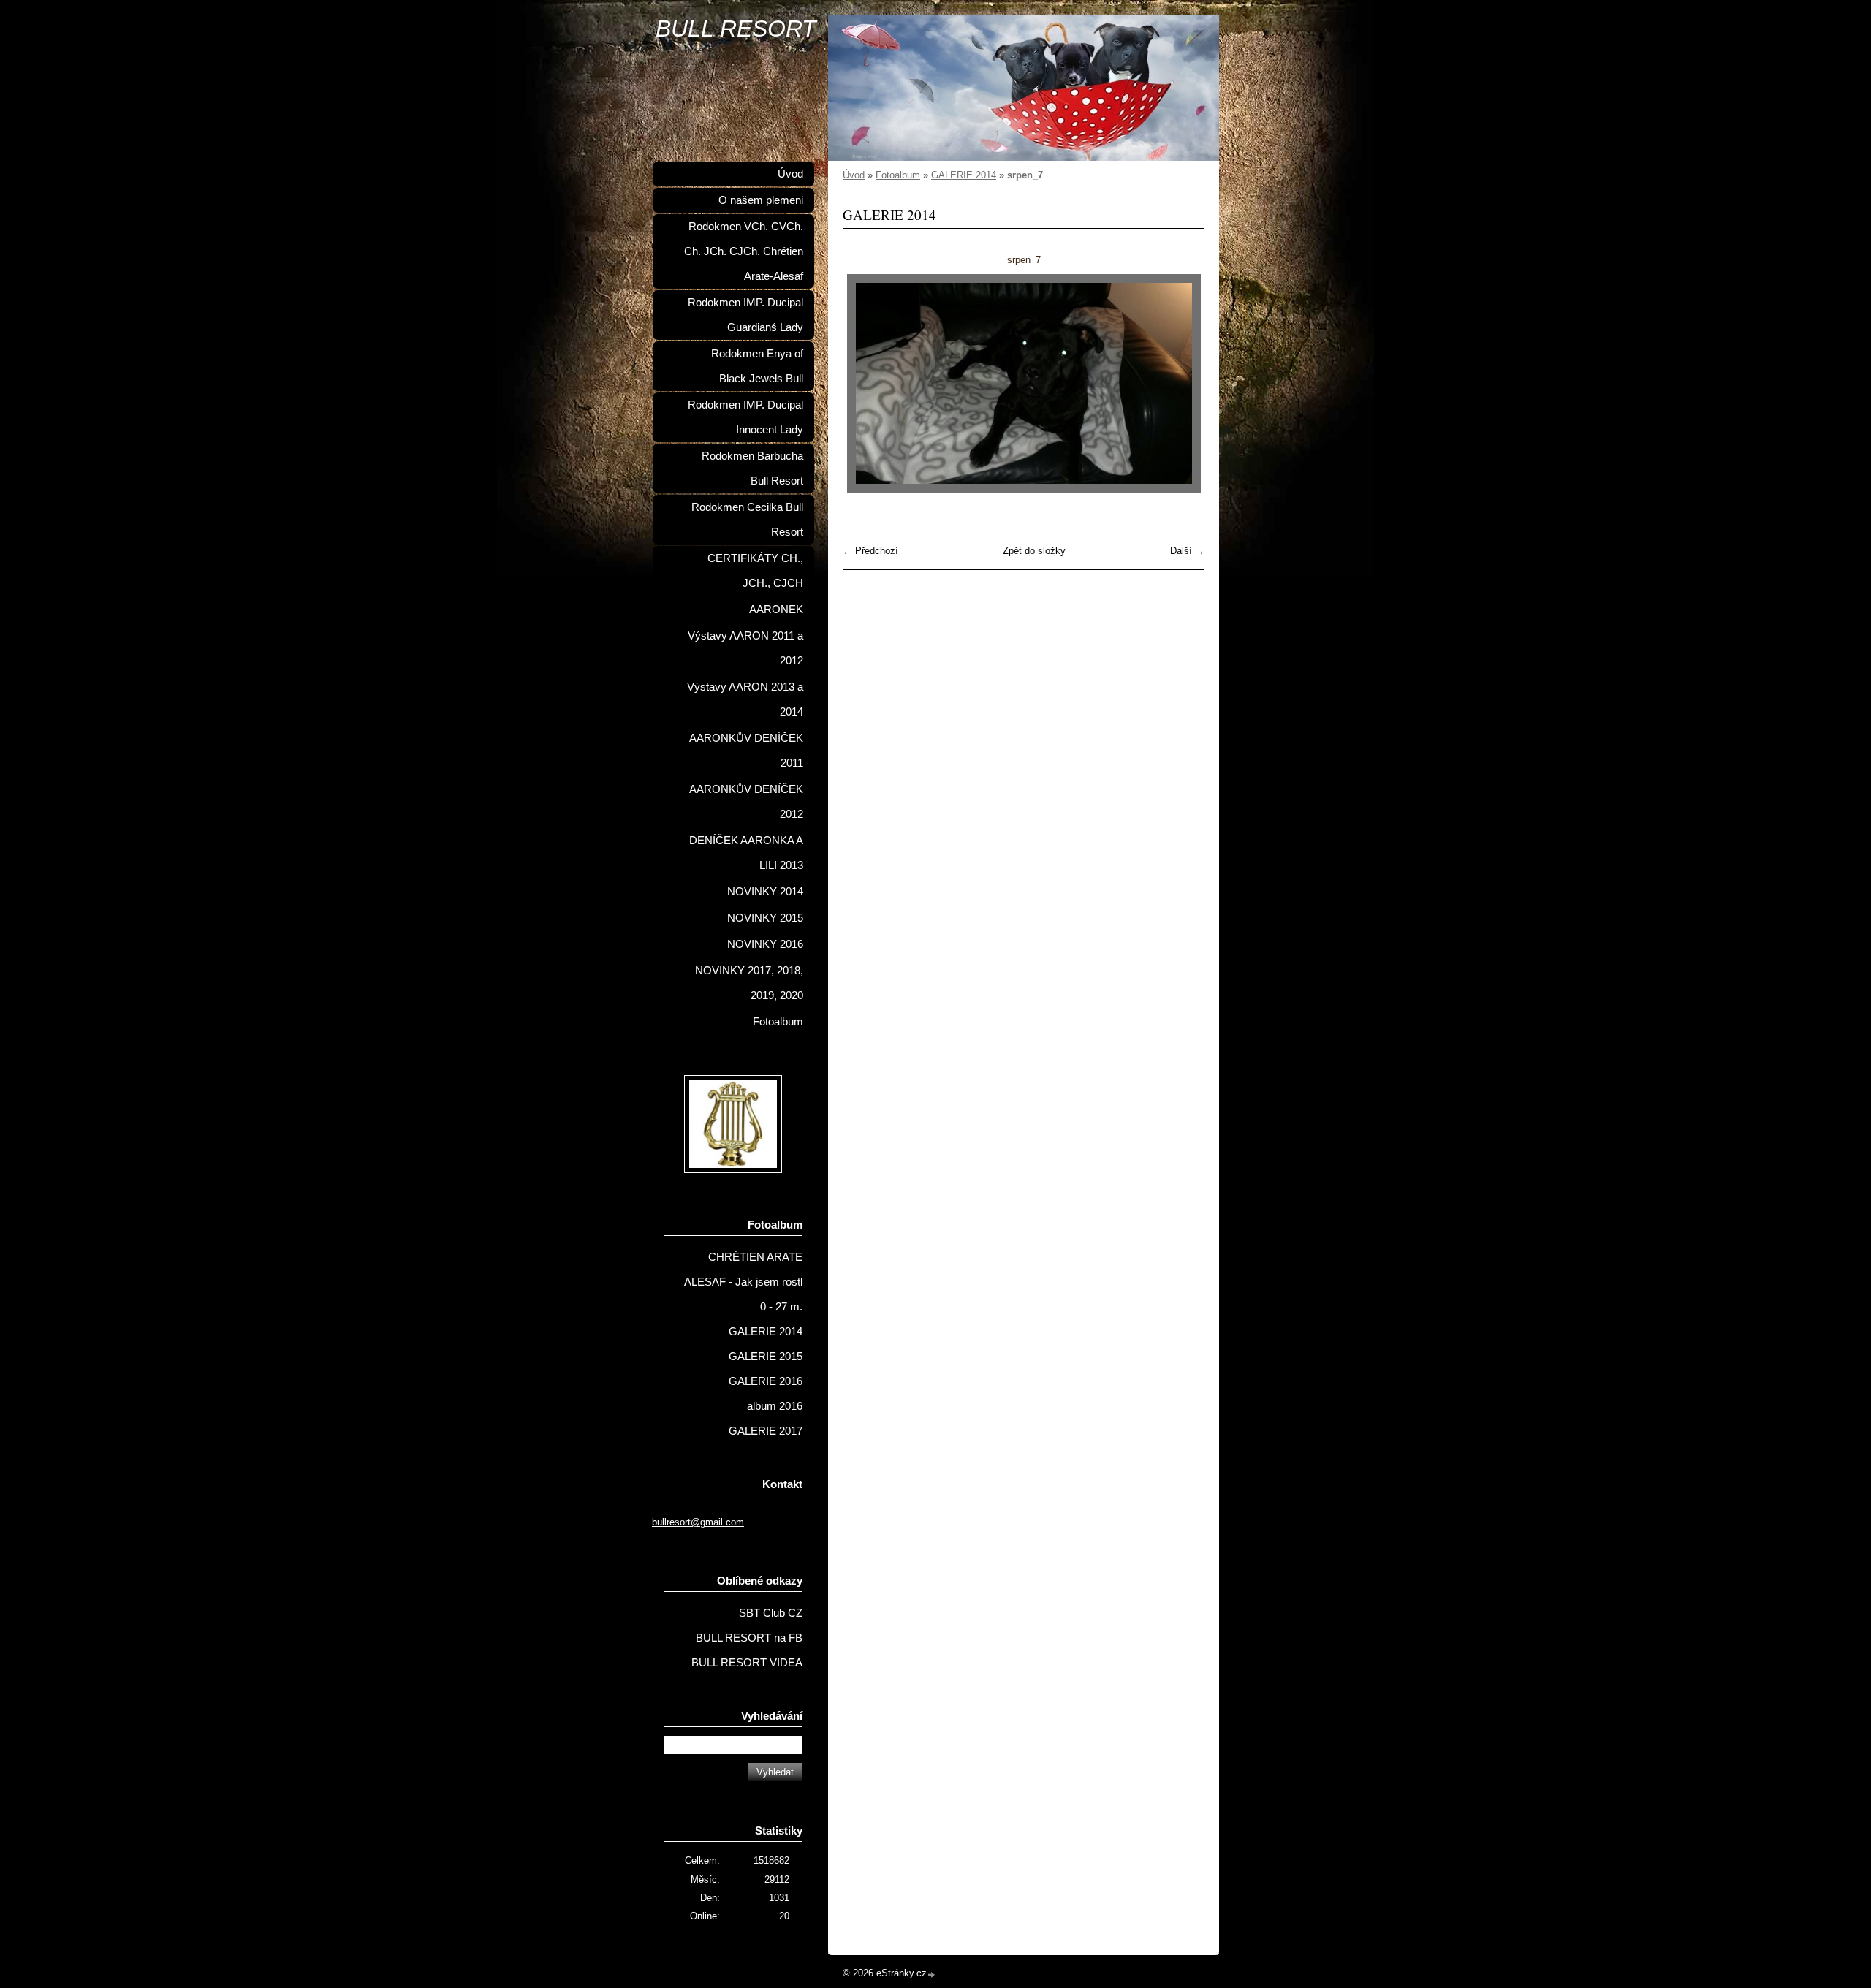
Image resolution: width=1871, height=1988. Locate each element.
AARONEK (776, 610)
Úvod (854, 175)
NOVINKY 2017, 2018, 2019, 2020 (749, 983)
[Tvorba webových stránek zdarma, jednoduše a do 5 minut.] (932, 1974)
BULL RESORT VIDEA (747, 1663)
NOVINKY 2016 (765, 944)
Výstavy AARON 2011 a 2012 (745, 648)
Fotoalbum (898, 175)
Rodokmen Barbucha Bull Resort (752, 468)
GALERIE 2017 (766, 1431)
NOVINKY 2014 (765, 892)
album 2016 (775, 1406)
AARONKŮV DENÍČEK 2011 (746, 751)
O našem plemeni (761, 200)
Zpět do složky (1034, 551)
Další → (1187, 551)
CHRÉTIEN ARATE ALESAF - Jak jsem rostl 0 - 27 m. (743, 1282)
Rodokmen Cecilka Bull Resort (747, 520)
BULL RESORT (736, 29)
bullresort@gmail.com (698, 1522)
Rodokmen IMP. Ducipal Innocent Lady (745, 417)
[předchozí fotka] (866, 383)
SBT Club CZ (771, 1613)
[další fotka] (1181, 383)
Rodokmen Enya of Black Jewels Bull (757, 366)
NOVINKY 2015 (765, 918)
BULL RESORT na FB (749, 1638)
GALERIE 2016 (766, 1381)
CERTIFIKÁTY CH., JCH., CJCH (755, 571)
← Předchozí (870, 551)
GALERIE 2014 (964, 175)
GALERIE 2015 (766, 1357)
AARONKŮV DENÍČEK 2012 (746, 802)
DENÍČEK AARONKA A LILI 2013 (746, 853)
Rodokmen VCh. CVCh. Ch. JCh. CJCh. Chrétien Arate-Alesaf (744, 251)
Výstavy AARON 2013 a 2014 (745, 699)
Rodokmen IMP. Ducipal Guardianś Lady (745, 315)
